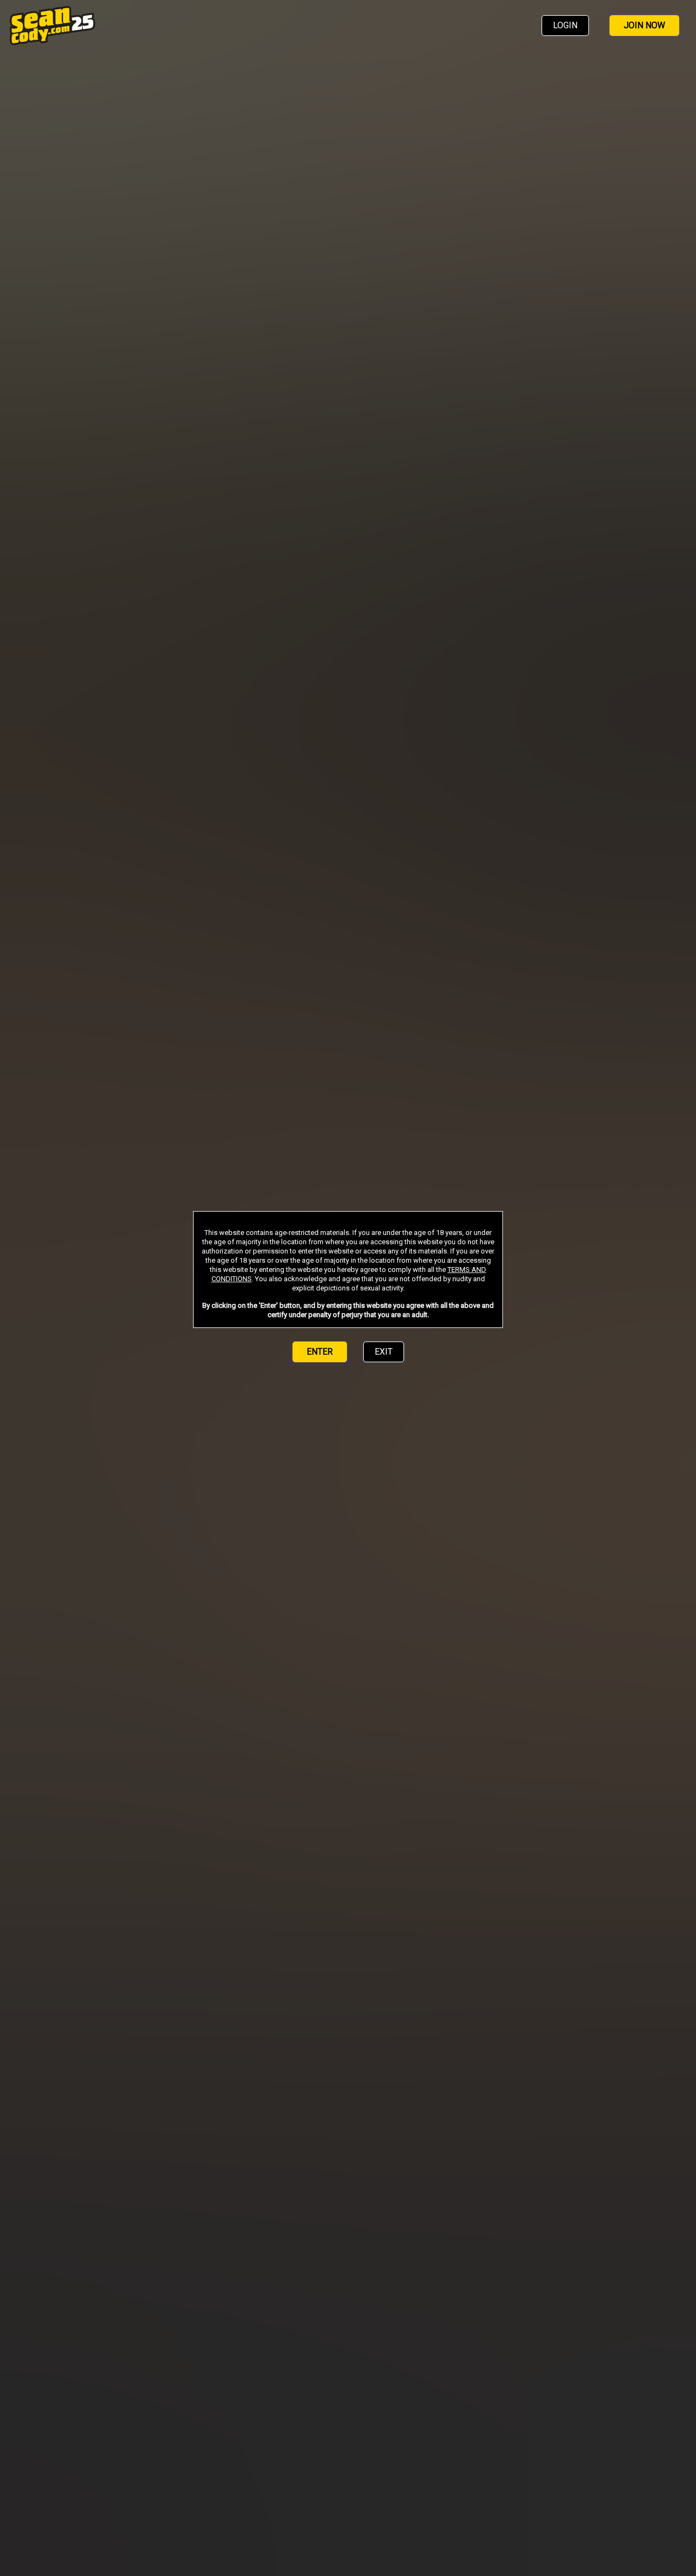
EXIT (384, 1352)
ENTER (320, 1352)
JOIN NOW (644, 25)
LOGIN (565, 25)
